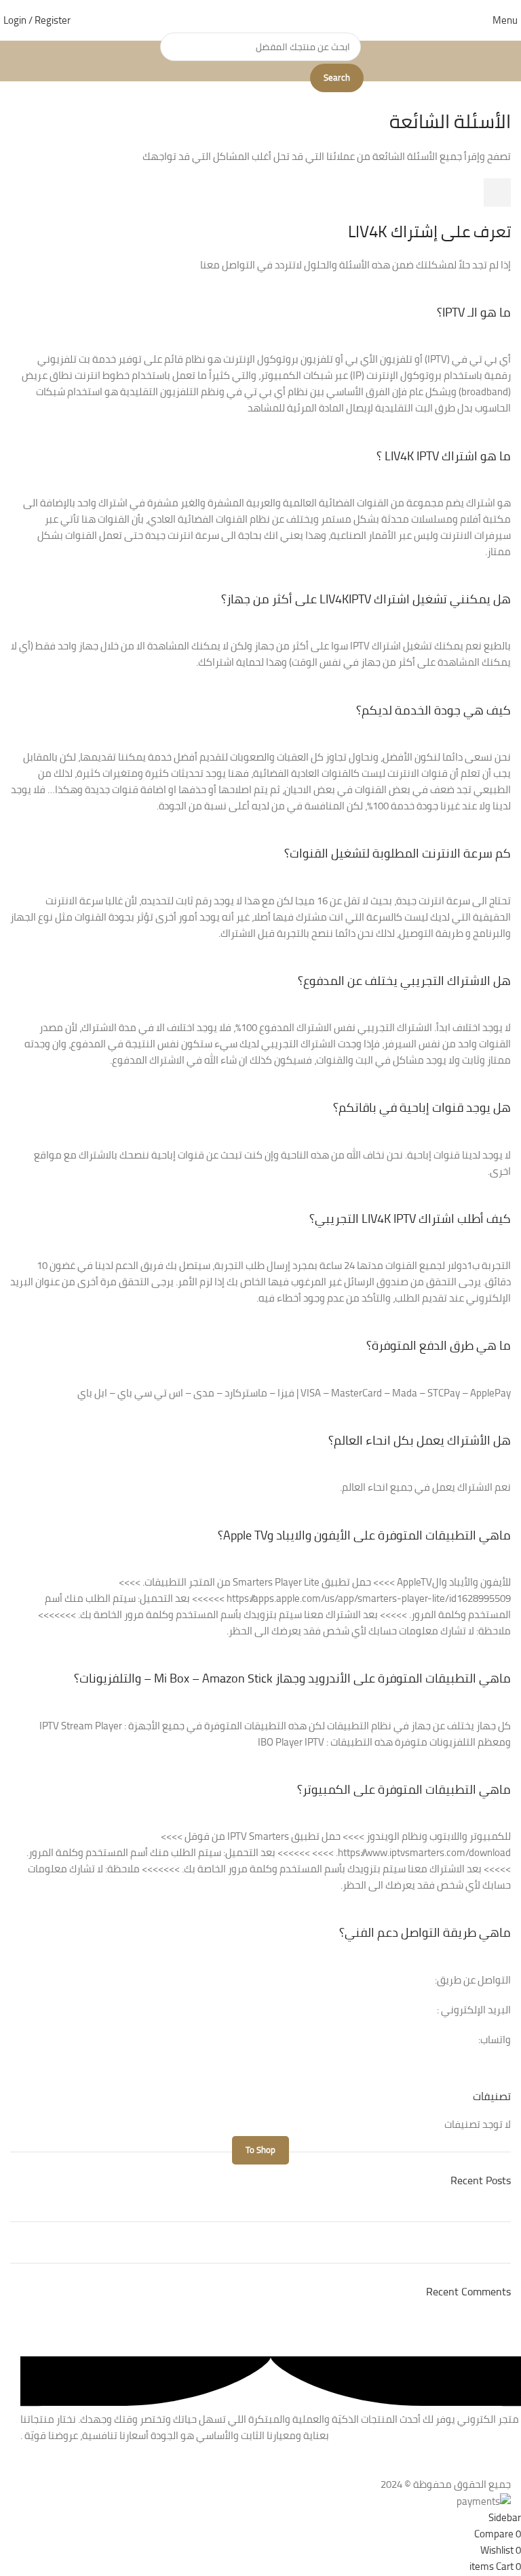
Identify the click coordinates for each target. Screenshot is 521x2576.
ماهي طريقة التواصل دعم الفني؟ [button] (425, 1932)
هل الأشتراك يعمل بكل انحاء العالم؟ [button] (420, 1440)
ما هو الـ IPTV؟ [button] (474, 312)
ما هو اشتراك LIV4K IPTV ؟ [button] (444, 456)
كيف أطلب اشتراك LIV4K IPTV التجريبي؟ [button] (410, 1219)
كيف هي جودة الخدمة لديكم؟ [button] (433, 710)
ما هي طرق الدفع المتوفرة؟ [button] (439, 1345)
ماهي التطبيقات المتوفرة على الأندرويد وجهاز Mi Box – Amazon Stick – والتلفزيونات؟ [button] (292, 1678)
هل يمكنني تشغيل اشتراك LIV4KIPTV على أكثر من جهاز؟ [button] (366, 599)
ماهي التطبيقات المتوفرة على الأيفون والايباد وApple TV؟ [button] (364, 1535)
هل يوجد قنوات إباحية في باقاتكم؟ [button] (422, 1107)
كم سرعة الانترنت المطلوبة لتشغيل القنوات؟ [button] (398, 853)
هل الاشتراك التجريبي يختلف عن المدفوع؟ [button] (404, 981)
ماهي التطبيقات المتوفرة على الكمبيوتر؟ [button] (404, 1789)
